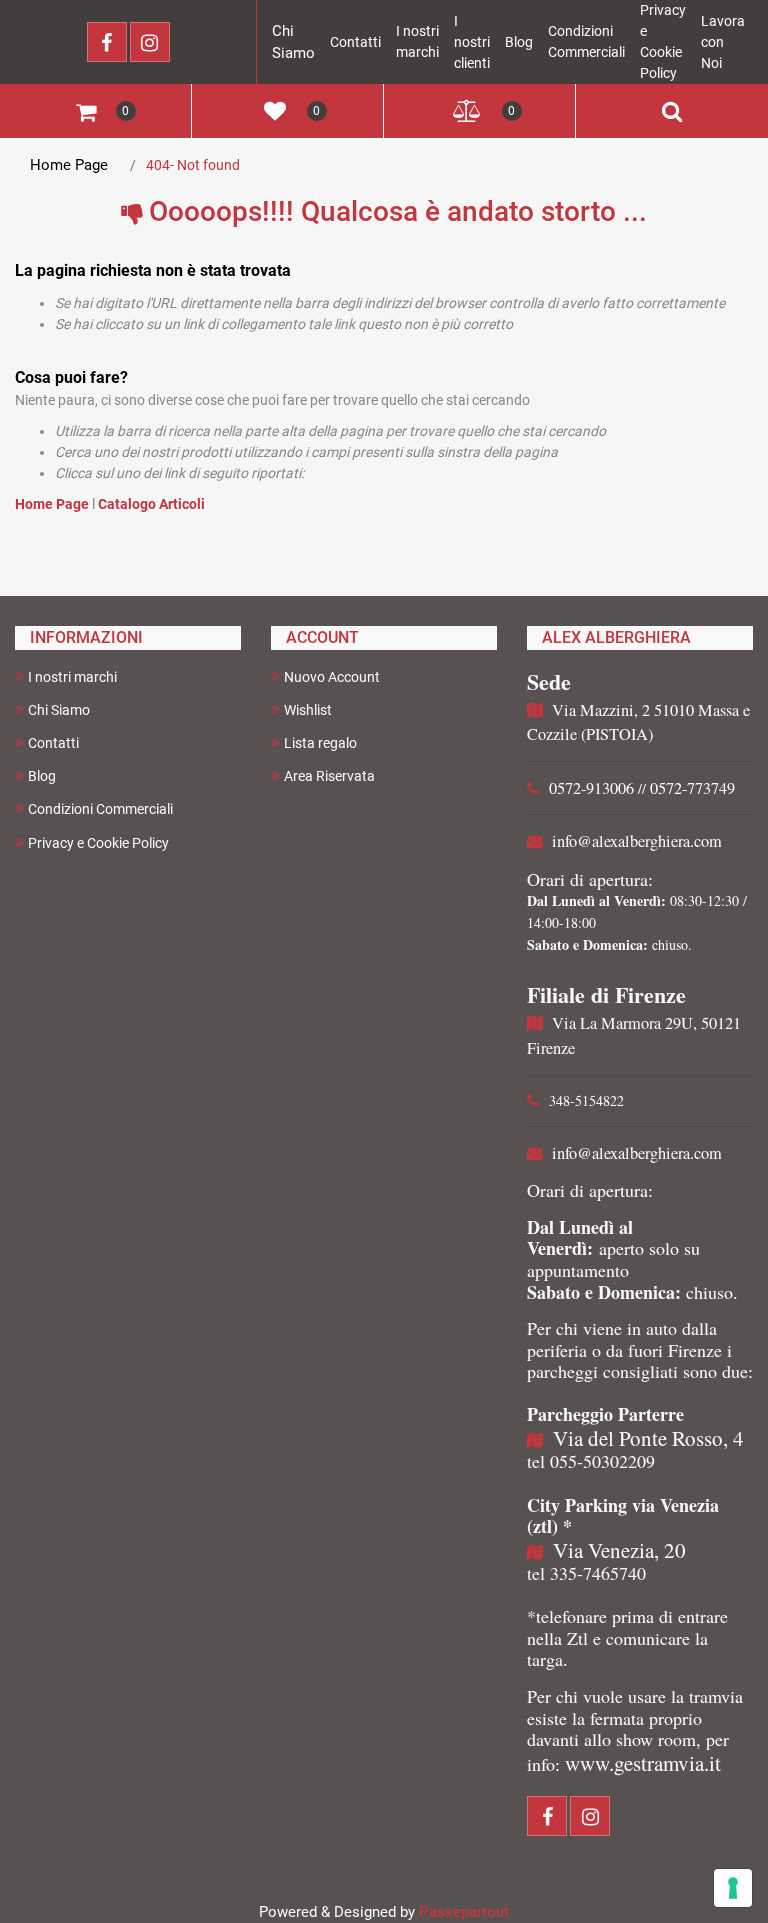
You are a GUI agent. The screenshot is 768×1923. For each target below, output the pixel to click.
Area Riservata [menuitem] (329, 776)
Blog (519, 42)
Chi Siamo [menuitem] (59, 710)
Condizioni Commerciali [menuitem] (100, 809)
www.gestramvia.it (643, 1763)
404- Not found (193, 165)
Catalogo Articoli (151, 504)
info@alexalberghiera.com (637, 841)
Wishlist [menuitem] (308, 710)
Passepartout (464, 1912)
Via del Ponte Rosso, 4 (648, 1438)
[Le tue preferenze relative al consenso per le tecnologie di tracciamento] (733, 1888)
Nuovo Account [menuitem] (332, 677)
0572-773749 (692, 788)
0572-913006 (591, 788)
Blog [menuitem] (42, 776)
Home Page (69, 165)
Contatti (355, 42)
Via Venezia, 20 (619, 1550)
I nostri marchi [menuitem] (72, 677)
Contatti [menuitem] (53, 743)
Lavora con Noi (723, 42)
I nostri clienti (472, 42)
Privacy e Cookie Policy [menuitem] (98, 843)
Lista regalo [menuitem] (320, 743)
